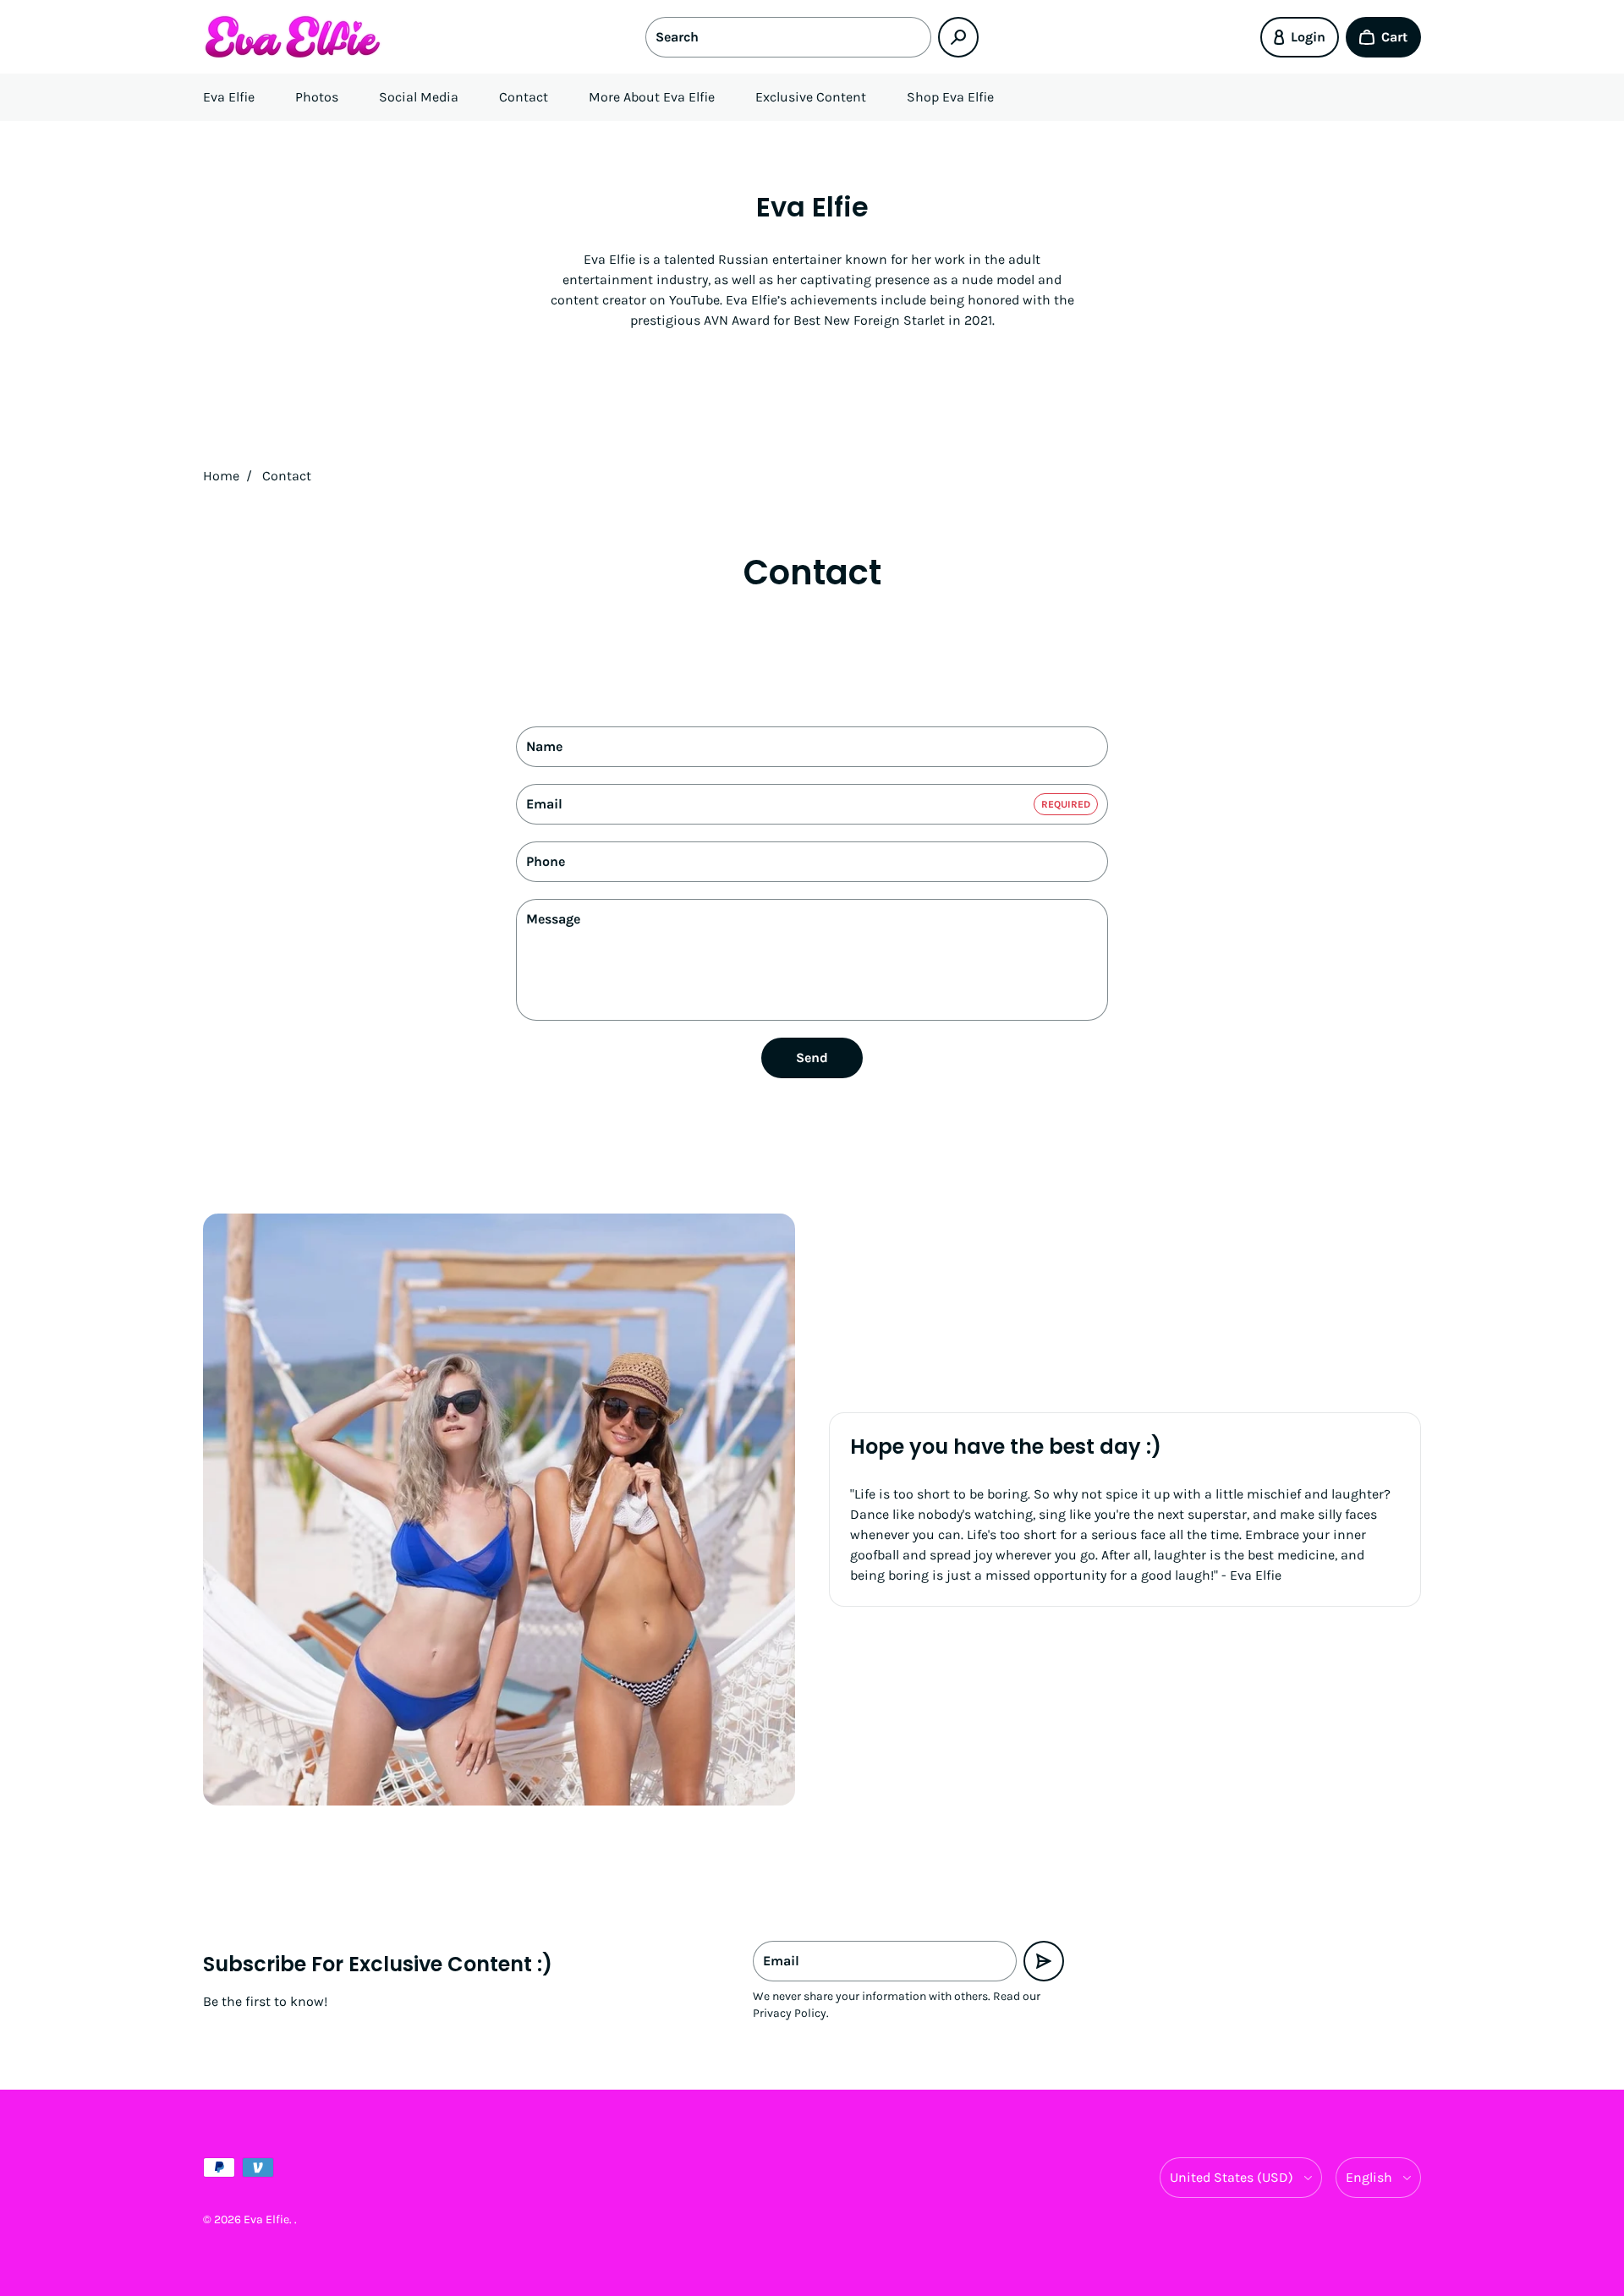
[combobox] (788, 37)
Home (221, 476)
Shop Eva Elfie (950, 97)
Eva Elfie (229, 97)
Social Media (419, 97)
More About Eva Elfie (652, 97)
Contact (524, 97)
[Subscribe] (1044, 1961)
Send (812, 1058)
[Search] (958, 37)
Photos (317, 97)
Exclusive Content (811, 97)
